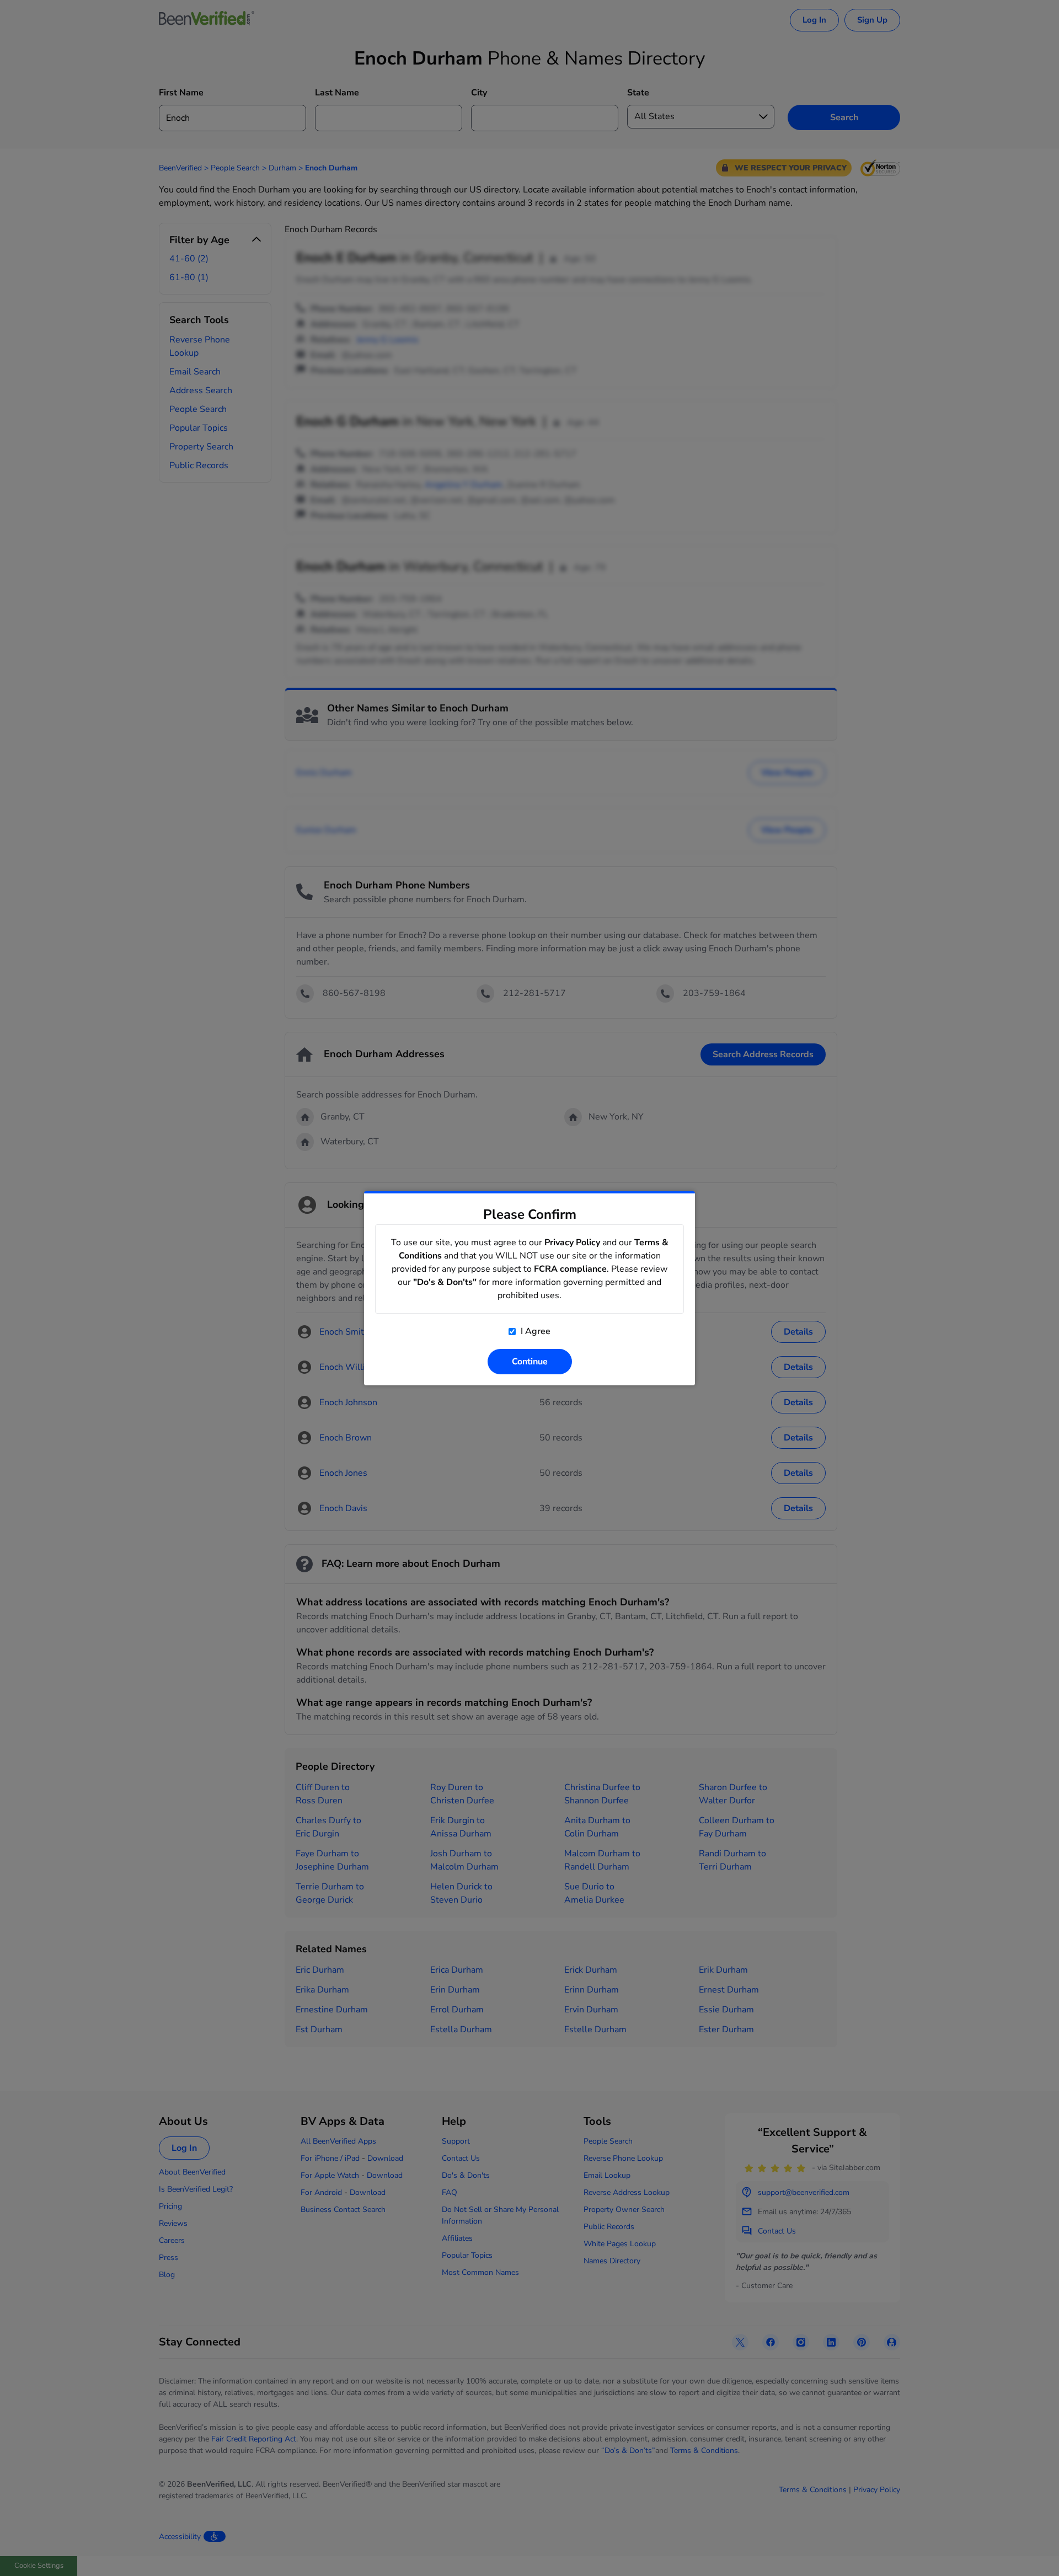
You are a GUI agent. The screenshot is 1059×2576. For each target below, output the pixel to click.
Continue (530, 1362)
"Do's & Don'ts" (445, 1282)
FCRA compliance (570, 1269)
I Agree (534, 1331)
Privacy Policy (572, 1243)
